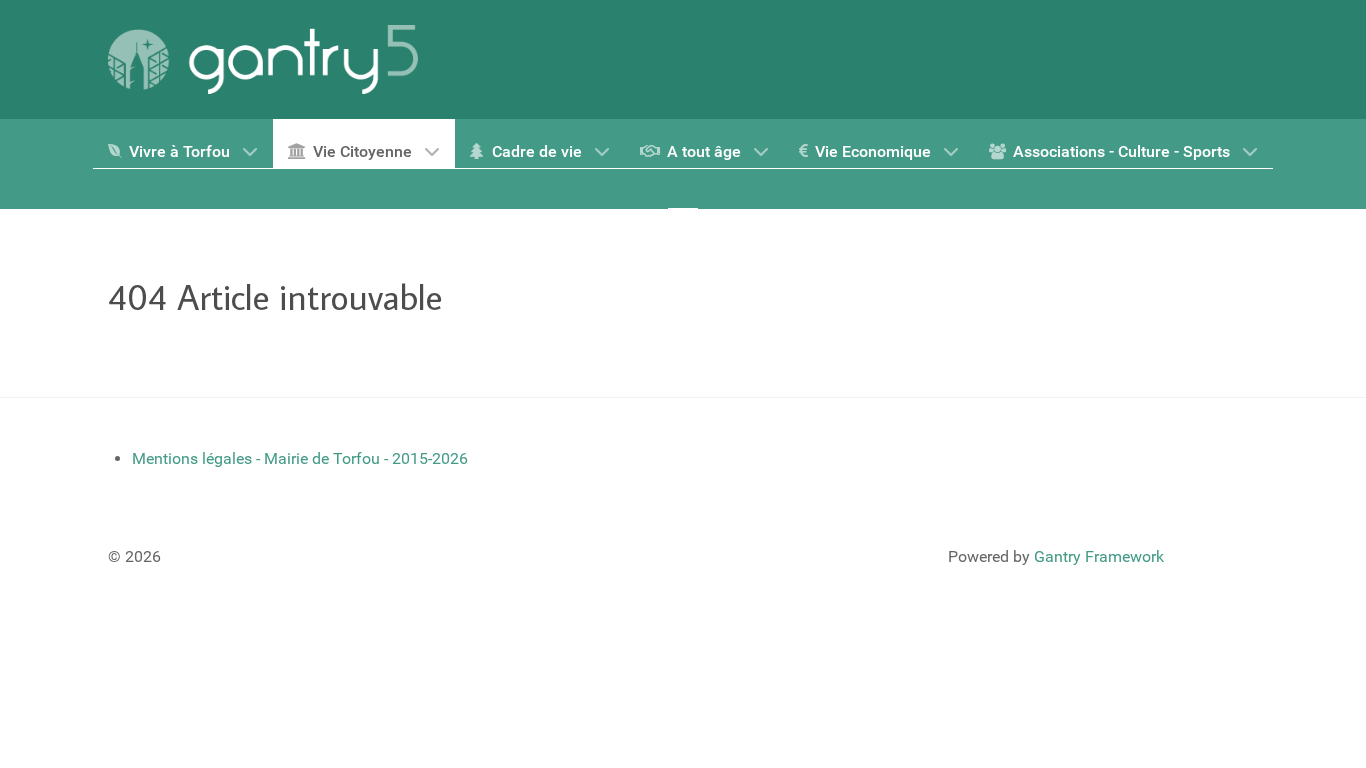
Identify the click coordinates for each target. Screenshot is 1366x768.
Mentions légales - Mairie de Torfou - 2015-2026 (300, 458)
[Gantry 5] (263, 59)
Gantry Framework (1099, 556)
